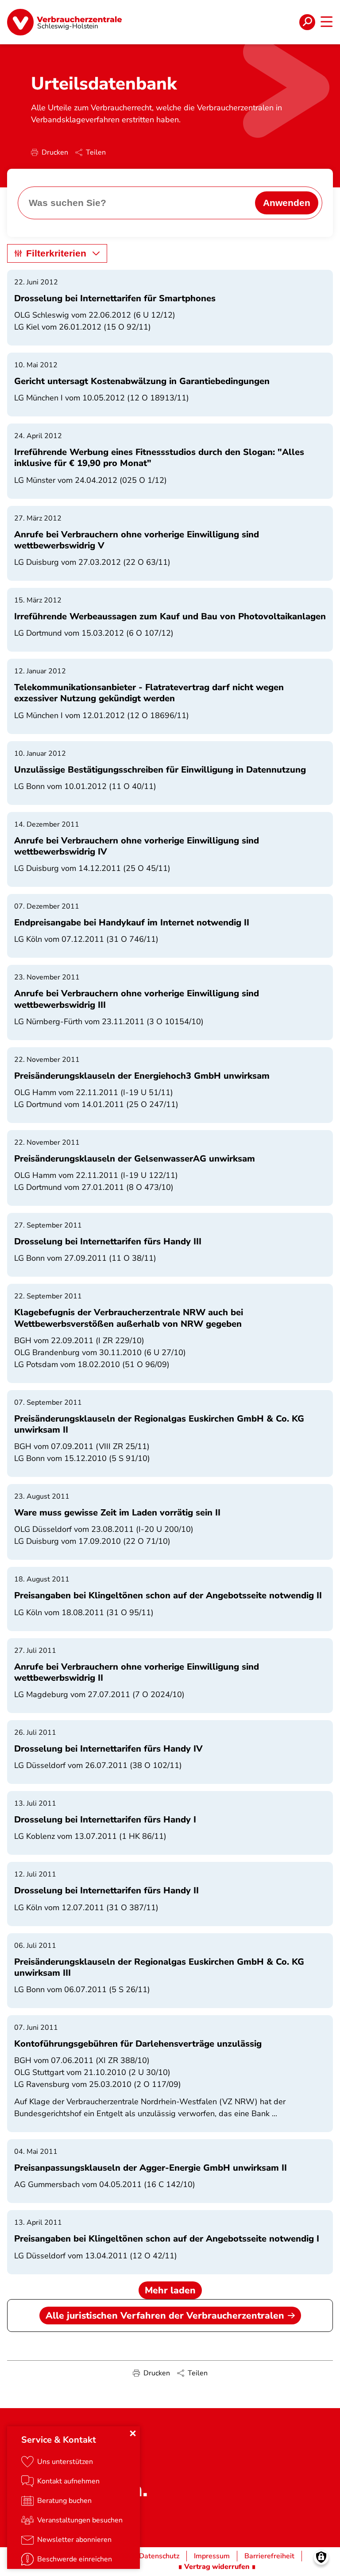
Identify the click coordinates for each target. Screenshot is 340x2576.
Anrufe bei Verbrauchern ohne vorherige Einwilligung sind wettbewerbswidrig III (137, 999)
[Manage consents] (321, 2557)
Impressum (212, 2556)
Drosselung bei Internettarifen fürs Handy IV (108, 1749)
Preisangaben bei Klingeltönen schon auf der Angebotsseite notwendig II (168, 1595)
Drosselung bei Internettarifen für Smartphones (115, 298)
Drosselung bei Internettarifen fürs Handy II (106, 1890)
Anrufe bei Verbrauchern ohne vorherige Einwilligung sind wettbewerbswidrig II (137, 1672)
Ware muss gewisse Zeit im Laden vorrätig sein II (117, 1513)
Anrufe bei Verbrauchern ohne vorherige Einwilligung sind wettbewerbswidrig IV (137, 846)
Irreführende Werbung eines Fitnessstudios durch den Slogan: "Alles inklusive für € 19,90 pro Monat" (159, 458)
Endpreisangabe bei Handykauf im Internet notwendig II (132, 923)
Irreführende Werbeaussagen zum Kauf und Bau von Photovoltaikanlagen (170, 616)
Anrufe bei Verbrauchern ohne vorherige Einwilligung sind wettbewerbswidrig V (137, 540)
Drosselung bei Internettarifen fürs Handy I (105, 1820)
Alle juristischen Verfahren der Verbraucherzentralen (165, 2316)
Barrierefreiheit (269, 2556)
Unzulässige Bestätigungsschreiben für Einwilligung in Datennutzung (160, 770)
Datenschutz (159, 2556)
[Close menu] (133, 2433)
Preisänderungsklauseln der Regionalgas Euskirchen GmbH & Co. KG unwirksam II (159, 1424)
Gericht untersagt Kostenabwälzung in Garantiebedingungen (142, 381)
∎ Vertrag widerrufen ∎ (217, 2567)
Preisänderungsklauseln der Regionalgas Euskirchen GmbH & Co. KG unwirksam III (159, 1967)
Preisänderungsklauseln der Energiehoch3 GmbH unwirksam (142, 1076)
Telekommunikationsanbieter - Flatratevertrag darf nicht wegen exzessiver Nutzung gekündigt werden (149, 693)
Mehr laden (170, 2290)
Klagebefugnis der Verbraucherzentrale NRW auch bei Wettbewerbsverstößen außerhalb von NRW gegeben (129, 1318)
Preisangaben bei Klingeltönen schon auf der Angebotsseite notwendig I (167, 2239)
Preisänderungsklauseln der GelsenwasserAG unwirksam (135, 1159)
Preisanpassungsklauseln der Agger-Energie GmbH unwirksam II (151, 2168)
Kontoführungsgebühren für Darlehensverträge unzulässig (138, 2044)
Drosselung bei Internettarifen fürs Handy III (108, 1241)
